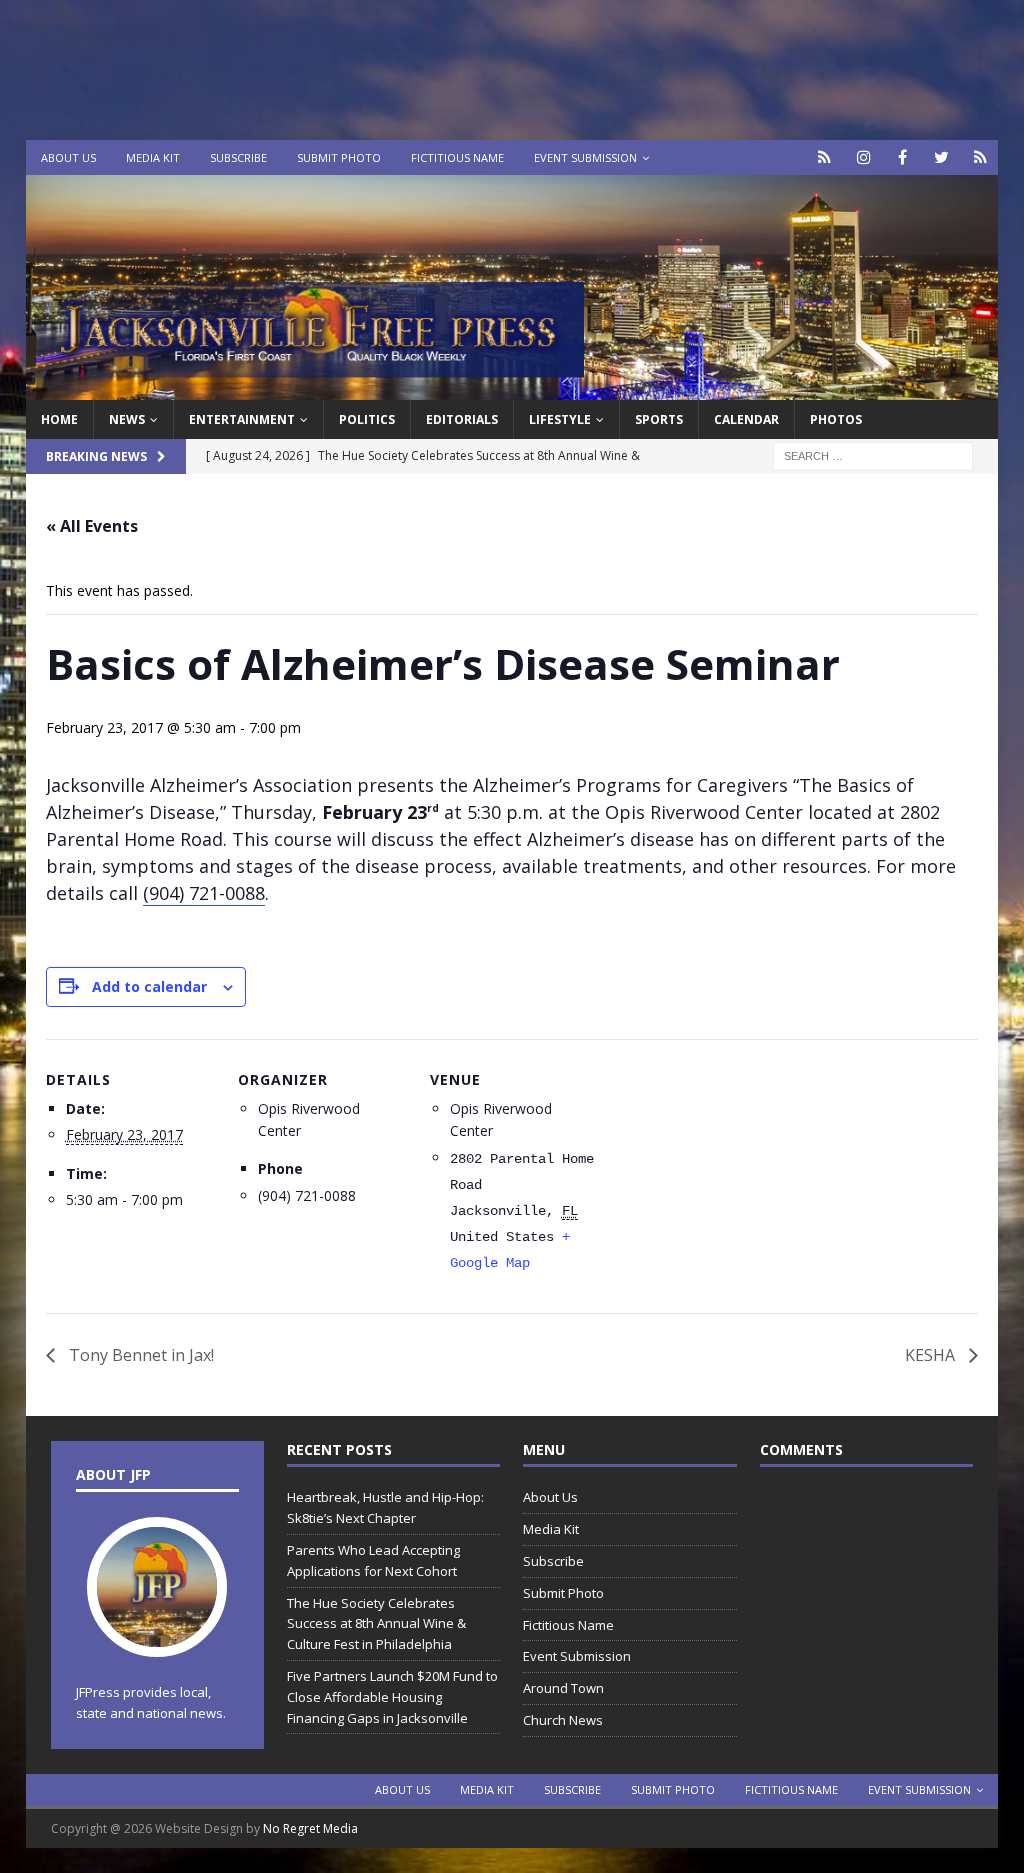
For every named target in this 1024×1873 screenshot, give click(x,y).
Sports (659, 419)
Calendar (746, 419)
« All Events (92, 526)
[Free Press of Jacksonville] (512, 388)
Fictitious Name (457, 157)
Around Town (563, 1688)
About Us (68, 157)
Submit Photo (339, 157)
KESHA (932, 1355)
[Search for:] (873, 455)
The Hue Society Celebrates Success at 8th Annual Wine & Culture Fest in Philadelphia (376, 1624)
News (127, 419)
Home (59, 419)
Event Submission (585, 157)
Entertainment (242, 419)
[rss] (980, 157)
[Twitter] (941, 157)
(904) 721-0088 (204, 893)
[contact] (824, 157)
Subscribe (238, 157)
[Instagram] (863, 157)
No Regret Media (310, 1828)
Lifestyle (560, 419)
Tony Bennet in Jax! (139, 1355)
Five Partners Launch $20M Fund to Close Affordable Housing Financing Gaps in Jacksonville (392, 1697)
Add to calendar (149, 986)
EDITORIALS (462, 419)
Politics (367, 419)
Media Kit (153, 157)
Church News (563, 1720)
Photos (836, 419)
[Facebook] (902, 157)
